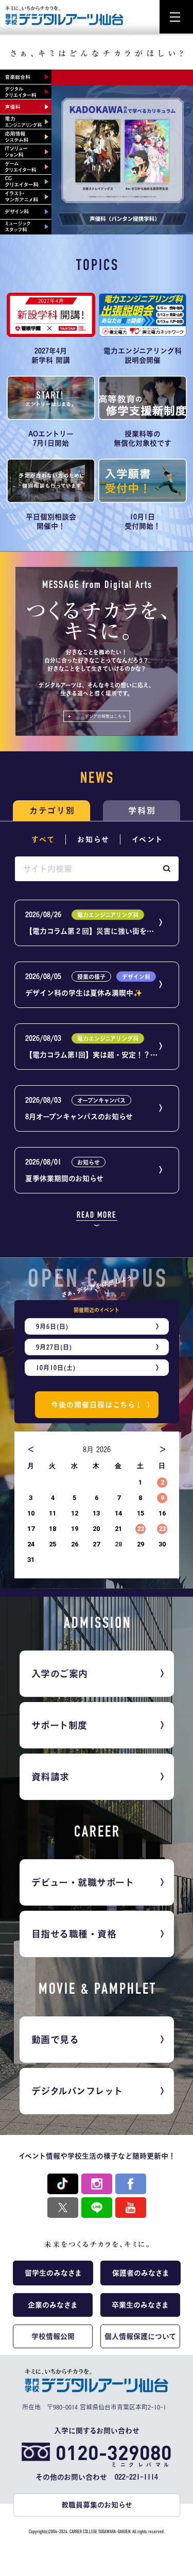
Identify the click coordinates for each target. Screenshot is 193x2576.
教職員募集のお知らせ (97, 2505)
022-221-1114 (136, 2477)
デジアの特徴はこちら (106, 716)
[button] (166, 869)
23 (161, 1529)
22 (140, 1529)
